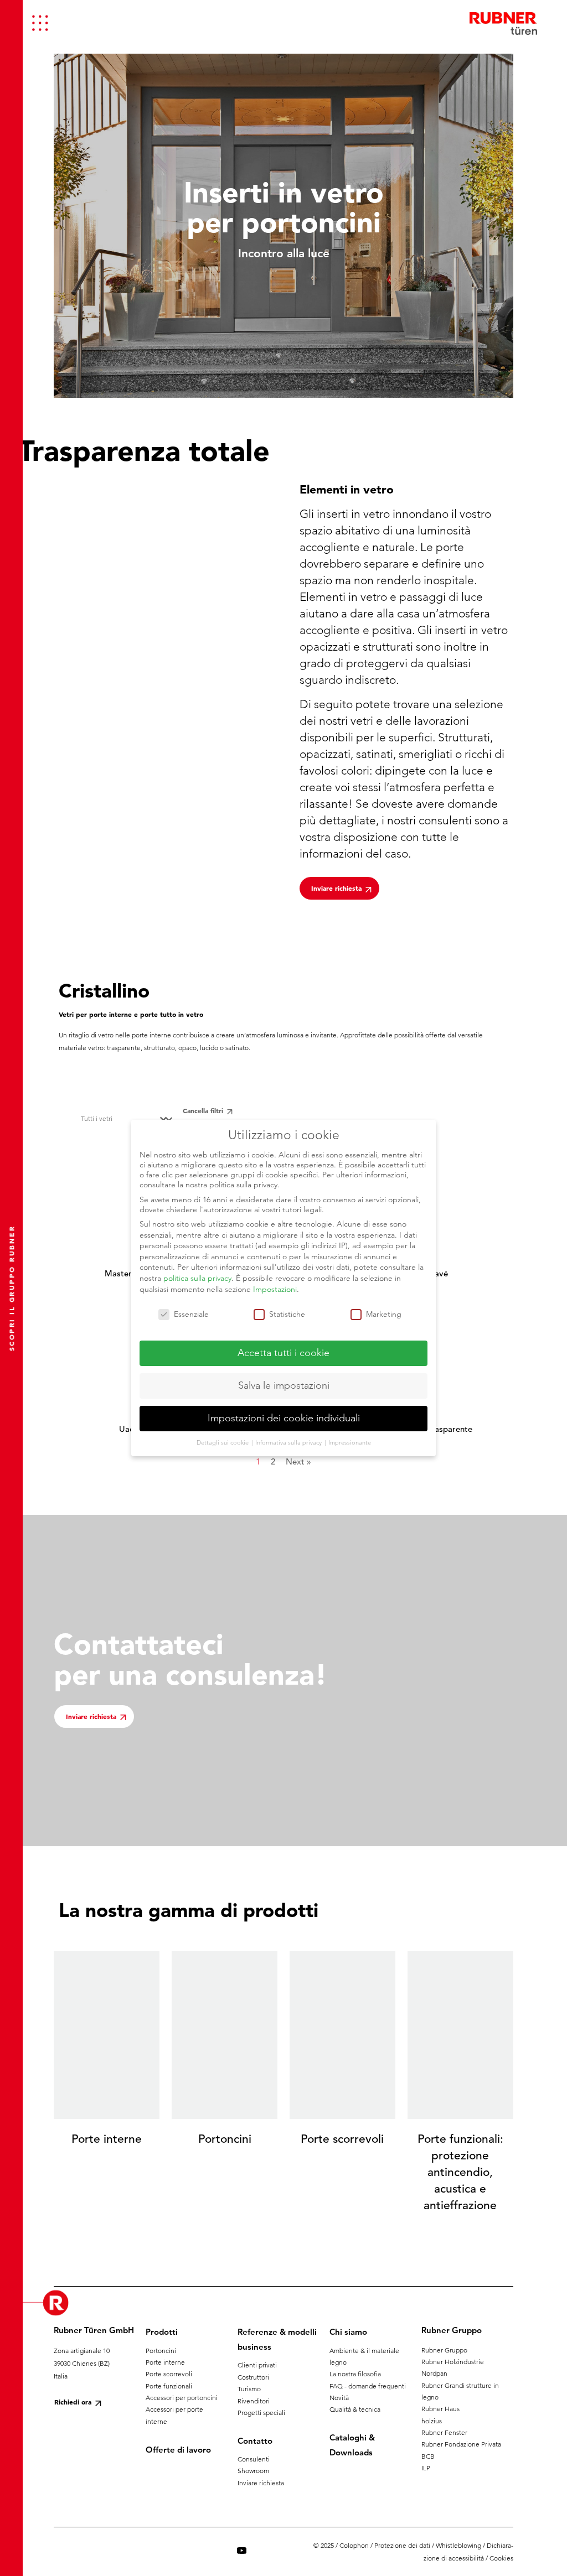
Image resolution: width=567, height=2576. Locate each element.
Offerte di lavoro (178, 2450)
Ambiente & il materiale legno (364, 2356)
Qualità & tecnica (355, 2409)
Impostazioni (275, 1289)
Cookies (501, 2558)
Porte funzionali (169, 2386)
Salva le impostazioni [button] (284, 1385)
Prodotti (162, 2332)
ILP (426, 2468)
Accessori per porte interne (174, 2415)
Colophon (354, 2545)
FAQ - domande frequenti (368, 2386)
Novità (339, 2398)
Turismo (249, 2389)
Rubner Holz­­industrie (453, 2362)
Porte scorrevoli (169, 2374)
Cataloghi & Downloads (352, 2445)
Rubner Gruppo (444, 2350)
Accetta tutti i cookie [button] (283, 1353)
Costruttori (253, 2377)
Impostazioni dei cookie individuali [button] (284, 1418)
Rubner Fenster (444, 2432)
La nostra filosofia (355, 2374)
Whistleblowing (458, 2545)
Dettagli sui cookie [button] (223, 1442)
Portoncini (161, 2351)
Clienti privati (257, 2365)
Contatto (255, 2441)
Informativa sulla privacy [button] (289, 1442)
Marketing (384, 1314)
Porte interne (165, 2362)
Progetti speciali (261, 2413)
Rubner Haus (440, 2409)
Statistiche (287, 1314)
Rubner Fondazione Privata (461, 2444)
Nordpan (434, 2373)
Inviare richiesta (261, 2483)
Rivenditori (254, 2401)
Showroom (253, 2471)
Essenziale (191, 1314)
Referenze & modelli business (277, 2339)
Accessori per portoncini (182, 2398)
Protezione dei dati (402, 2545)
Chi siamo (348, 2332)
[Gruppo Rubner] (503, 23)
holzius (432, 2421)
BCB (428, 2456)
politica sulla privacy (197, 1278)
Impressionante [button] (350, 1442)
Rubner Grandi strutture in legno (460, 2391)
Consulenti (254, 2459)
